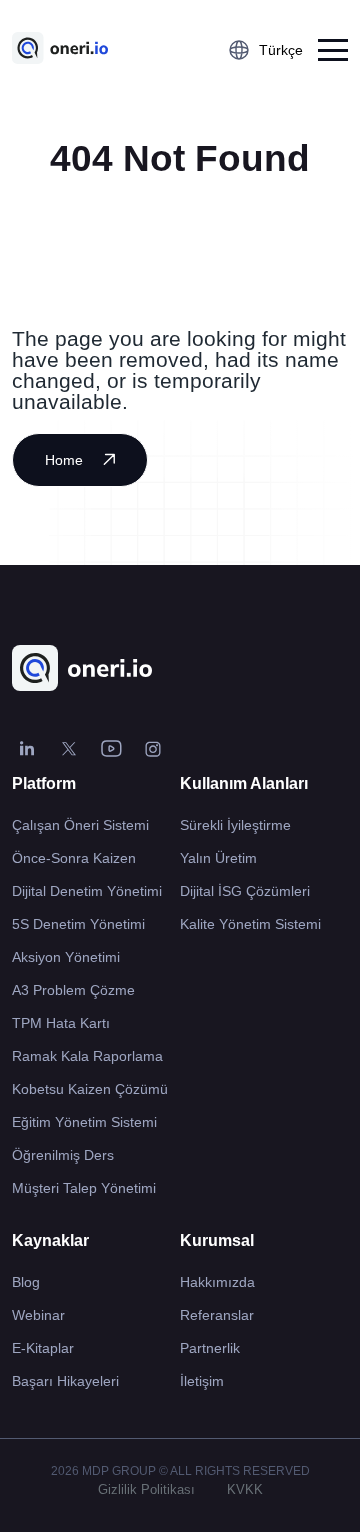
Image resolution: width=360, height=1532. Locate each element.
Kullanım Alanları (244, 783)
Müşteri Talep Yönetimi (84, 1188)
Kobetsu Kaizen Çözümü (90, 1089)
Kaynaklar (50, 1240)
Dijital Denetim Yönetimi (87, 891)
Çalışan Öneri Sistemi (80, 825)
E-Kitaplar (43, 1348)
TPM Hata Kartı (61, 1023)
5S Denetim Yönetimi (78, 924)
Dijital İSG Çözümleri (245, 891)
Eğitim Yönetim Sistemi (84, 1122)
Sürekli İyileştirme (235, 825)
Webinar (38, 1315)
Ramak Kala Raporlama (87, 1056)
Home (64, 460)
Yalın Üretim (218, 858)
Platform (44, 783)
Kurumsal (217, 1240)
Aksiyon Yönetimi (66, 957)
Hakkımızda (217, 1282)
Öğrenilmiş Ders (63, 1155)
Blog (26, 1282)
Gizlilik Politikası (146, 1489)
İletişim (202, 1381)
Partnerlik (210, 1348)
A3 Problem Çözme (73, 990)
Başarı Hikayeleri (65, 1381)
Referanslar (217, 1315)
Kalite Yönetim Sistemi (250, 924)
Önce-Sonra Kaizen (74, 858)
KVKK (245, 1489)
